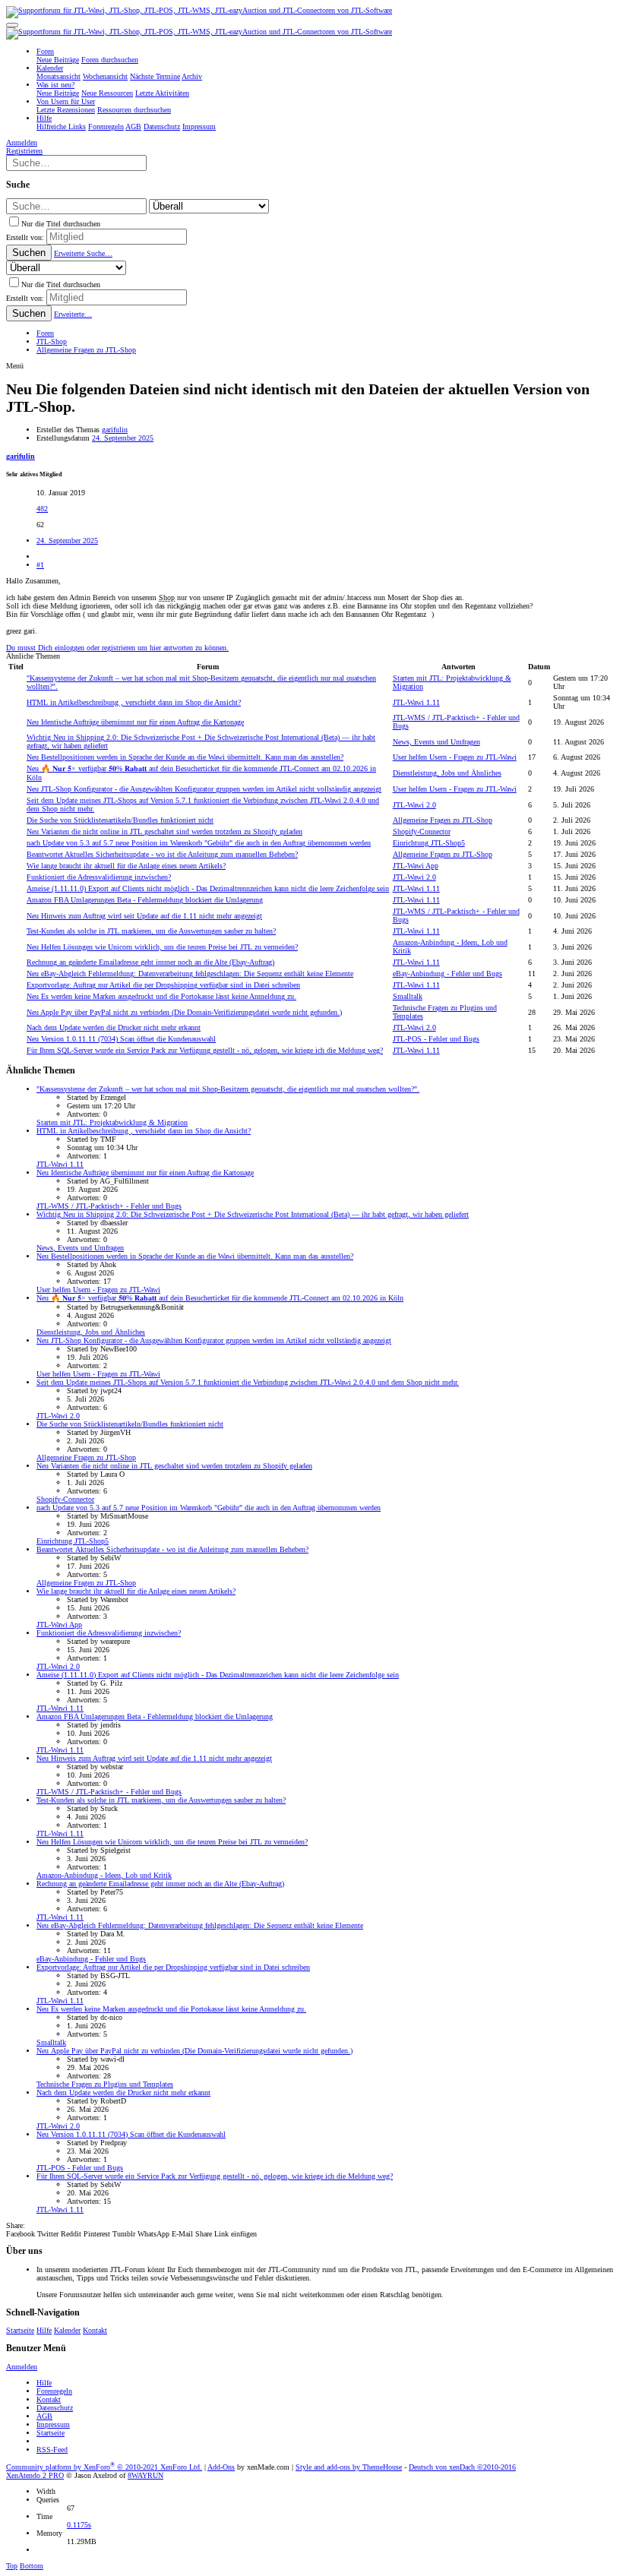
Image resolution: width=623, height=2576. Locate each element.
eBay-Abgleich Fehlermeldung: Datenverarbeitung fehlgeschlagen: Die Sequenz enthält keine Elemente (190, 974)
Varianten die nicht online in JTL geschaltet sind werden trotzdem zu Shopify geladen (164, 831)
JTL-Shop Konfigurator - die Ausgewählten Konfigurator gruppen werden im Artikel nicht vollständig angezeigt (204, 789)
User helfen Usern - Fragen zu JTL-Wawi (455, 757)
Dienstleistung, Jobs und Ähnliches (447, 773)
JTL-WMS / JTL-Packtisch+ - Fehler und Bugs (109, 1206)
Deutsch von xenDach (462, 2467)
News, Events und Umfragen (436, 742)
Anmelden (22, 2367)
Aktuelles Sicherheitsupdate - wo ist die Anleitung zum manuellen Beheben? (162, 854)
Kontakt (95, 2330)
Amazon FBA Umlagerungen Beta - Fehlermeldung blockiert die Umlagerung (145, 900)
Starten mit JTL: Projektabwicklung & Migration (112, 1122)
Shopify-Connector (422, 831)
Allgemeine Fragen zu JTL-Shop (443, 820)
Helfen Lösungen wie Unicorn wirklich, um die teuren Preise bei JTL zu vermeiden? (162, 947)
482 (42, 509)
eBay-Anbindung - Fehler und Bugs (447, 974)
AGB (44, 2416)
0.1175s (79, 2525)
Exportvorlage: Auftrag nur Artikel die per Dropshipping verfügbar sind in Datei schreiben (163, 985)
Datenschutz (55, 2408)
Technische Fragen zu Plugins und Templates (105, 2084)
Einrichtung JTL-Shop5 (429, 843)
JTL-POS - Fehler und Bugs (436, 1039)
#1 (40, 565)
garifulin (115, 430)
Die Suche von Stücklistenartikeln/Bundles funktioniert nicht (120, 820)
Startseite (20, 2330)
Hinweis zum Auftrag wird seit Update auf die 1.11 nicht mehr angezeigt (144, 916)
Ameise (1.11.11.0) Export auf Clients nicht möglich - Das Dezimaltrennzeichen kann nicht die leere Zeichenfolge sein (208, 888)
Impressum (53, 2424)
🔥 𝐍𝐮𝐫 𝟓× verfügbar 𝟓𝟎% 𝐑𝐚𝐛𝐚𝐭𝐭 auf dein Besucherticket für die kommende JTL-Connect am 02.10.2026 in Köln (220, 1298)
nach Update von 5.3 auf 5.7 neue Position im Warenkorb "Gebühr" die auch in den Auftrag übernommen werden (199, 843)
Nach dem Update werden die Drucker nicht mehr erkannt (114, 1027)
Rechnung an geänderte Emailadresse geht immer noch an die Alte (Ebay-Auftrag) (150, 962)
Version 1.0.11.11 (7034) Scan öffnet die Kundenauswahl (121, 1039)
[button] (12, 25)
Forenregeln (54, 2391)
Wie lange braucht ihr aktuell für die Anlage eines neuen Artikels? (126, 866)
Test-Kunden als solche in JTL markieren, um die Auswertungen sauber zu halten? (151, 931)
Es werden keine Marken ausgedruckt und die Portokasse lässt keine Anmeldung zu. (161, 996)
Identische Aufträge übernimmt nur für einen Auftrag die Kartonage (135, 722)
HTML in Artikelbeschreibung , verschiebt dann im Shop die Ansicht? (134, 702)
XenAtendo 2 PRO (35, 2475)
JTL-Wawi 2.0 (414, 805)
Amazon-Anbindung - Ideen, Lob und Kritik (104, 1875)
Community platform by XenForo (104, 2467)
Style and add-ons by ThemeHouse (349, 2467)
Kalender (67, 2330)
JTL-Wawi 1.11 (416, 702)
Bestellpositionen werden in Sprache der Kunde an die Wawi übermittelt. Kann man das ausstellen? (185, 757)
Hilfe (44, 2330)
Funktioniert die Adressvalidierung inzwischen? (99, 877)
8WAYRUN (145, 2475)
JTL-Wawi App (416, 866)
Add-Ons (221, 2467)
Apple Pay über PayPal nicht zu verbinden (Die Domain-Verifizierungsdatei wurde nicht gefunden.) (184, 1012)
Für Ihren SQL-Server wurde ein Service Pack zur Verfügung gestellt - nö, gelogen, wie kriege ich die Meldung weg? (205, 1050)
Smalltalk (408, 996)
